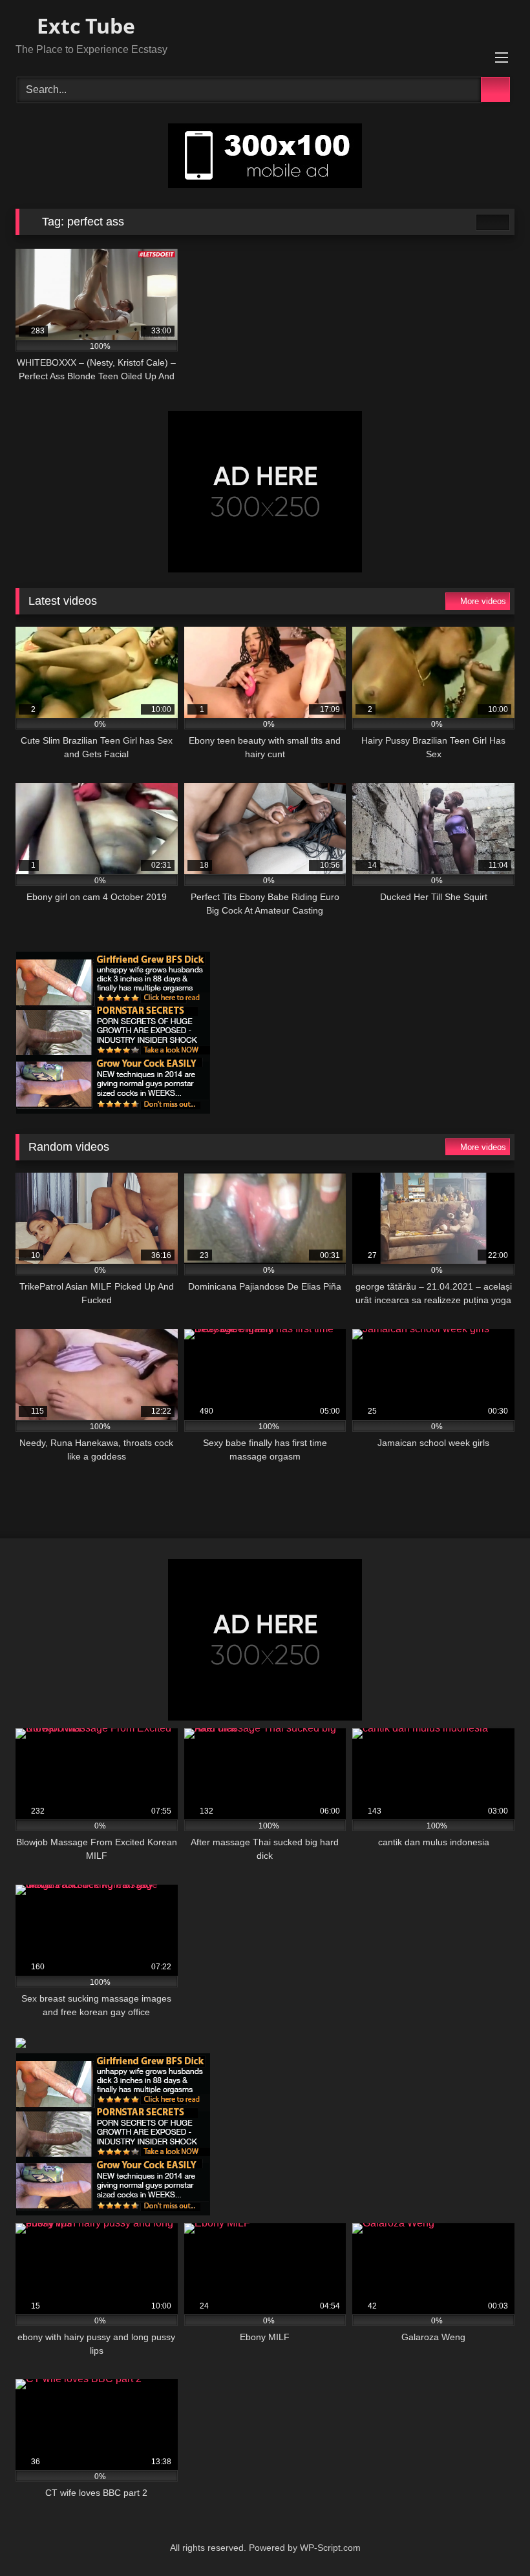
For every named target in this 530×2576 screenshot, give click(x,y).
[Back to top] (491, 2538)
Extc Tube (83, 26)
